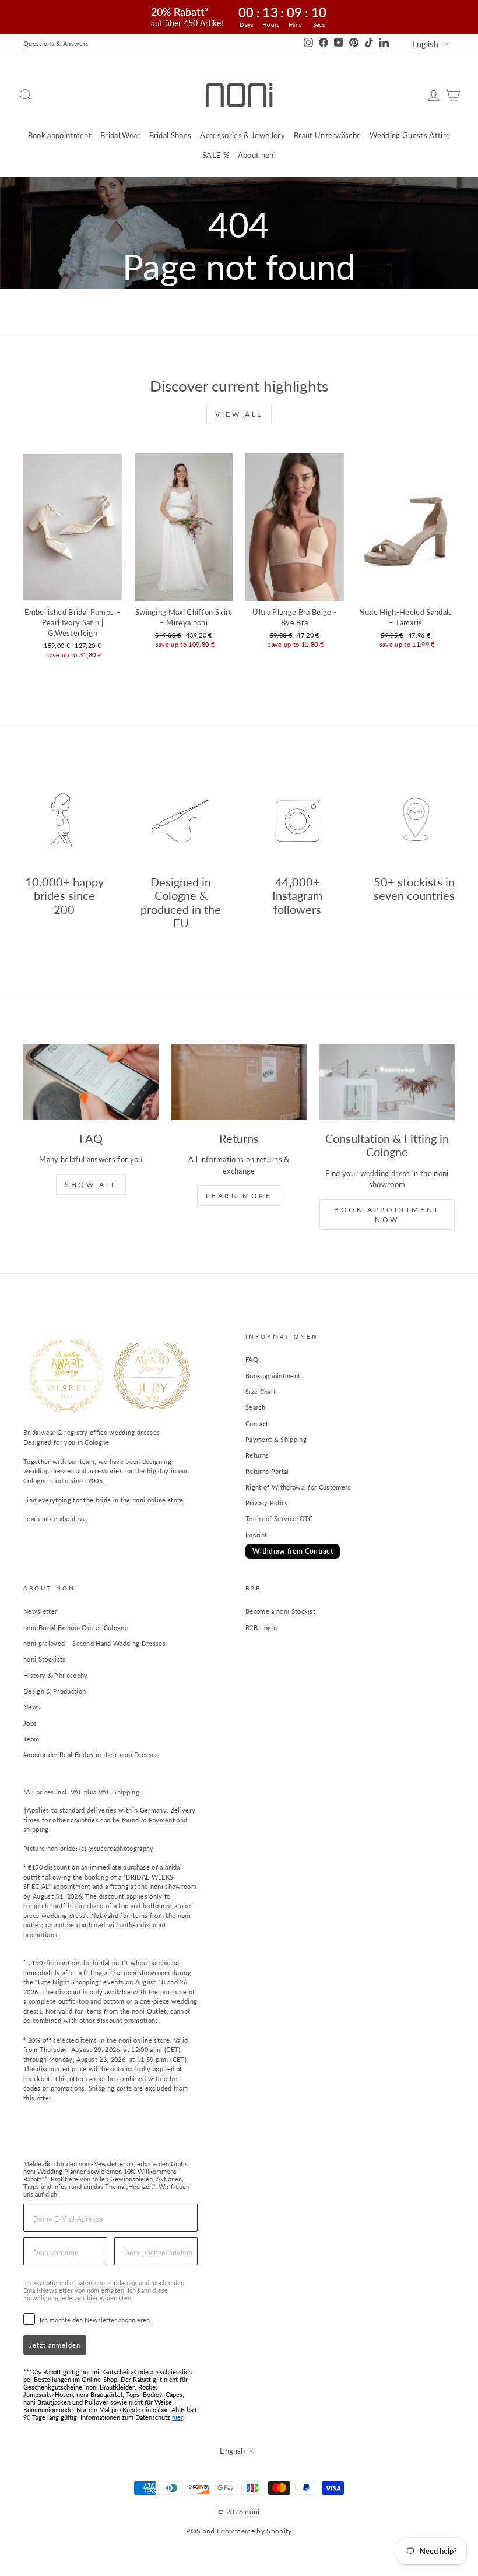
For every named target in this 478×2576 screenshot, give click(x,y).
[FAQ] (91, 1082)
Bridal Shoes (171, 135)
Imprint (256, 1535)
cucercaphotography (124, 1848)
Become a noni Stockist (280, 1611)
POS (193, 2531)
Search (255, 1407)
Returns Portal (267, 1471)
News (32, 1707)
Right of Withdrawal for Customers (298, 1487)
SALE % (216, 155)
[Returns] (239, 1082)
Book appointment (60, 135)
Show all (91, 1185)
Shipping (126, 1792)
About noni (257, 155)
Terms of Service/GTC (279, 1518)
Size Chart (261, 1391)
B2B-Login (261, 1627)
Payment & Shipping (276, 1439)
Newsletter (40, 1611)
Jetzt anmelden (55, 2345)
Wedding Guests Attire (410, 135)
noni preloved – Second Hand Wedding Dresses (94, 1643)
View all (239, 414)
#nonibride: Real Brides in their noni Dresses (91, 1755)
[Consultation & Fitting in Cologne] (387, 1082)
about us (72, 1518)
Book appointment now (387, 1215)
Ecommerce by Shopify (254, 2531)
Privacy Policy (267, 1503)
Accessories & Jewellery (242, 135)
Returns (257, 1455)
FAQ (252, 1359)
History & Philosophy (56, 1675)
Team (31, 1739)
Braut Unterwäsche (328, 135)
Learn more (239, 1196)
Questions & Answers (56, 43)
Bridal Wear (120, 135)
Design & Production (55, 1691)
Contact (257, 1424)
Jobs (30, 1723)
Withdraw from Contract (293, 1551)
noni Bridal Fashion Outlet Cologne (76, 1627)
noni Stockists (45, 1659)
